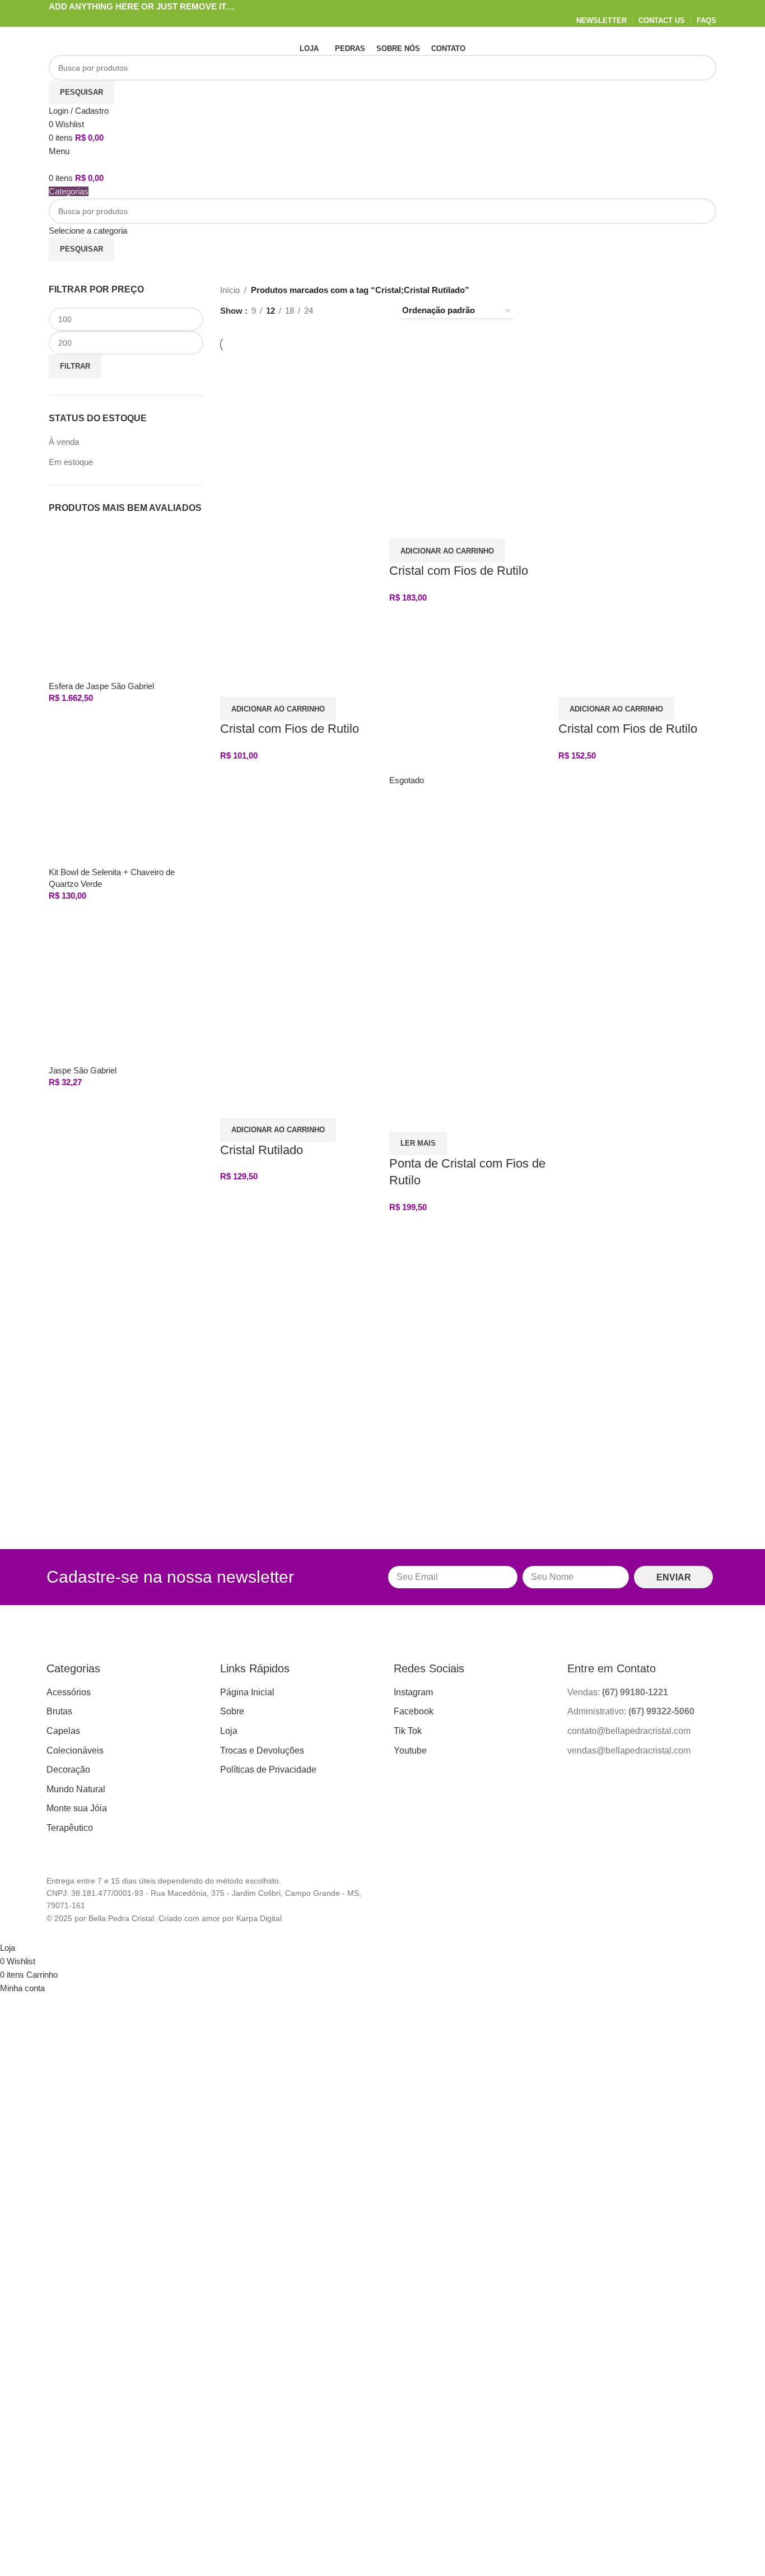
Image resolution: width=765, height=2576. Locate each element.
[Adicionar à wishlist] (264, 683)
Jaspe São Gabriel (83, 1070)
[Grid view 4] (378, 311)
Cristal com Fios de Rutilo (290, 729)
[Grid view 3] (359, 311)
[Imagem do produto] (299, 589)
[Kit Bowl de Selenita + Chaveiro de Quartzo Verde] (126, 789)
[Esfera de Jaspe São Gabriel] (126, 602)
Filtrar (75, 366)
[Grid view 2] (340, 311)
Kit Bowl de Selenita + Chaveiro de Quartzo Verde (112, 878)
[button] (278, 709)
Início (230, 290)
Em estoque (71, 462)
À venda (64, 442)
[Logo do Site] (119, 33)
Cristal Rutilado (262, 1150)
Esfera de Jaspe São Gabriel (101, 686)
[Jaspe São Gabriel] (126, 986)
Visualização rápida (234, 683)
